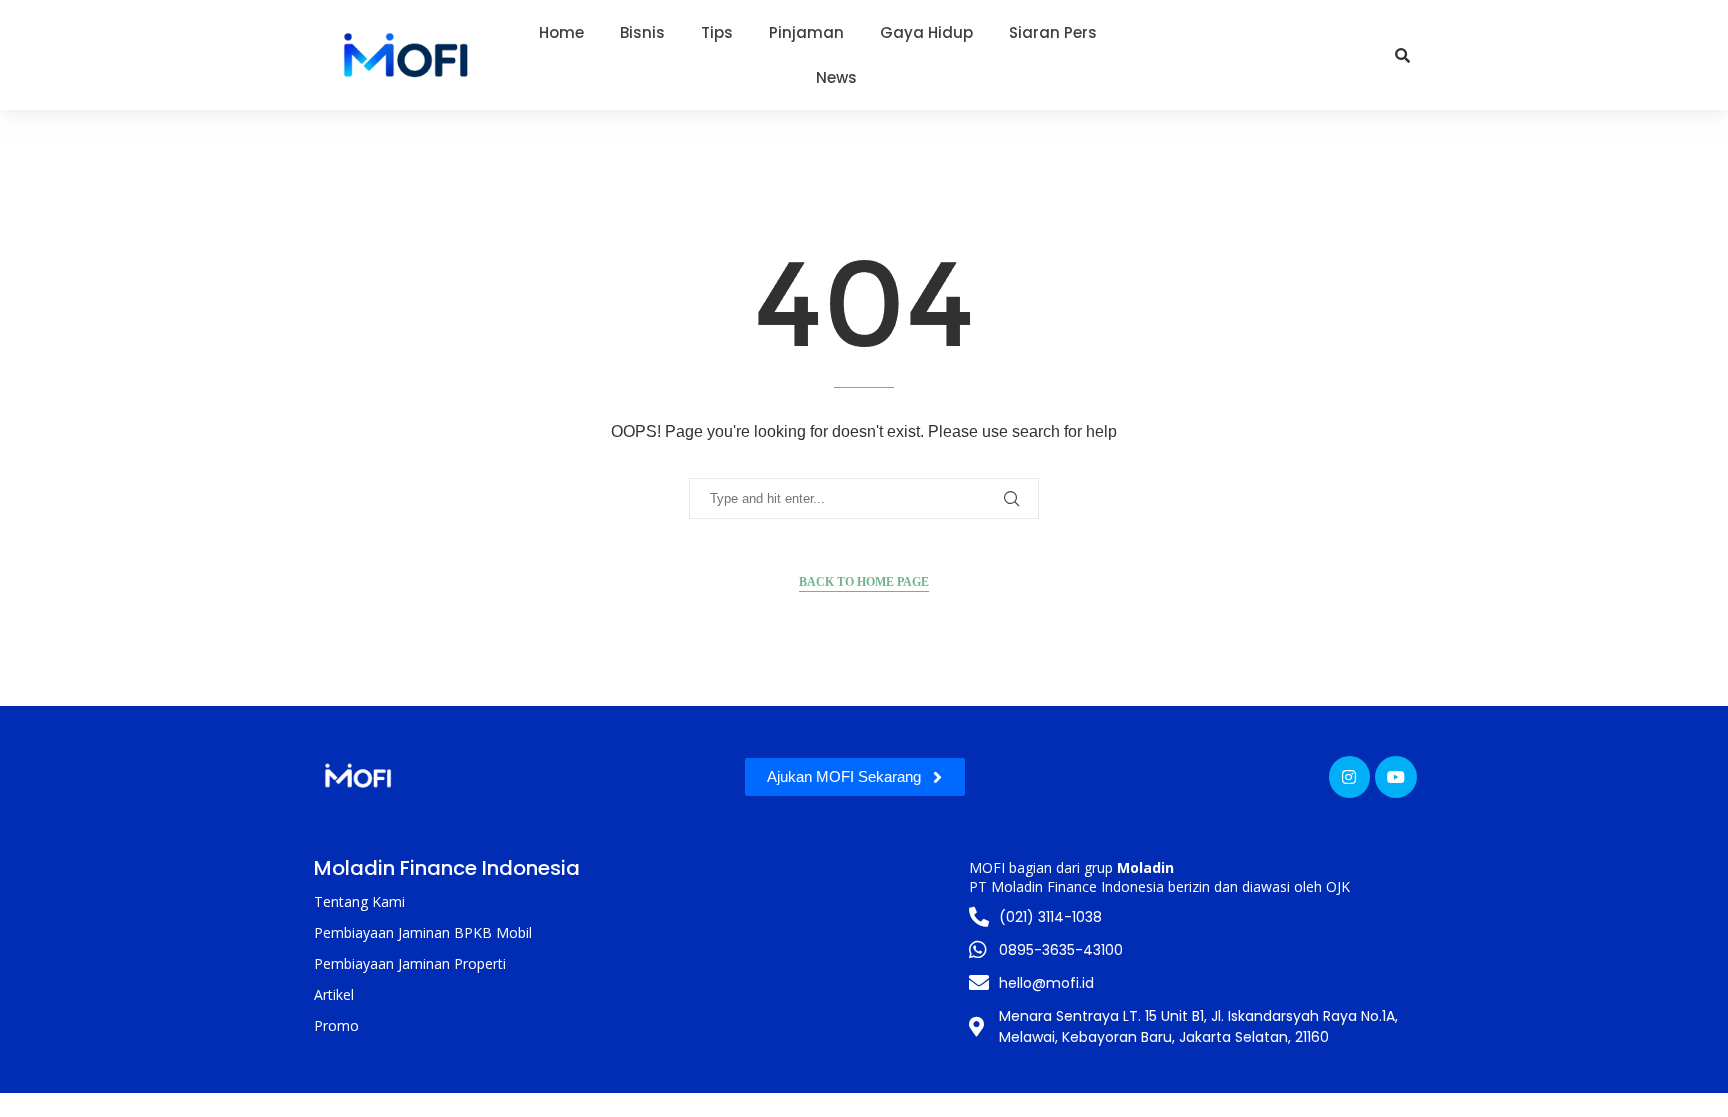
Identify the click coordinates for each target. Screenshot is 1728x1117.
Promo (336, 1025)
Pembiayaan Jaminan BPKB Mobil (423, 932)
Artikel (334, 994)
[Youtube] (1396, 777)
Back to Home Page (864, 582)
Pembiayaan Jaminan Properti (410, 963)
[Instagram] (1350, 777)
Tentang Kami (359, 901)
